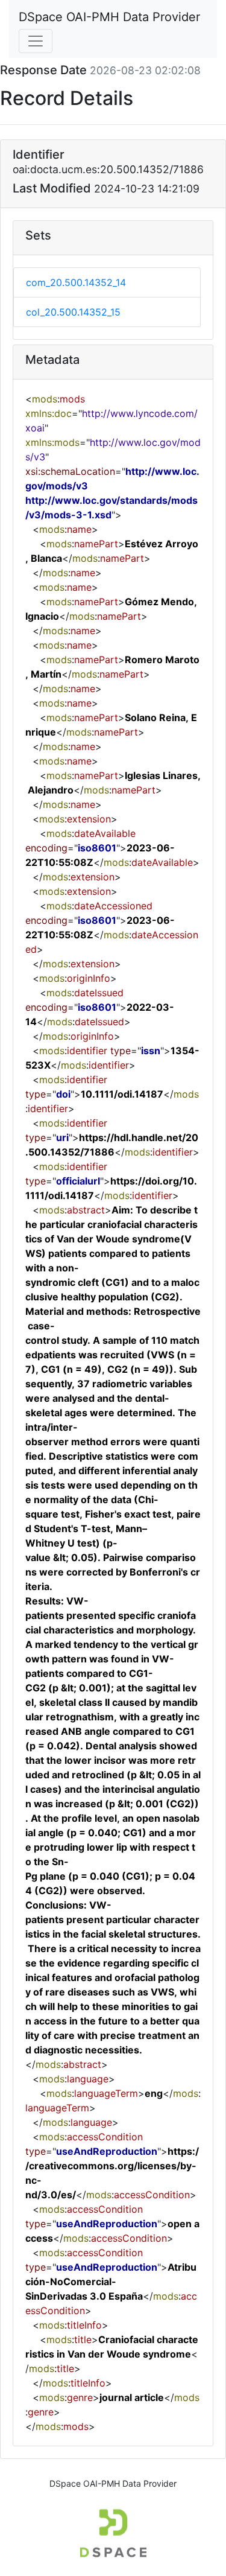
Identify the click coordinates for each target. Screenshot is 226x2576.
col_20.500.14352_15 (73, 312)
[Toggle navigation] (36, 41)
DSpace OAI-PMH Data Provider (109, 17)
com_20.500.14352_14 (76, 282)
